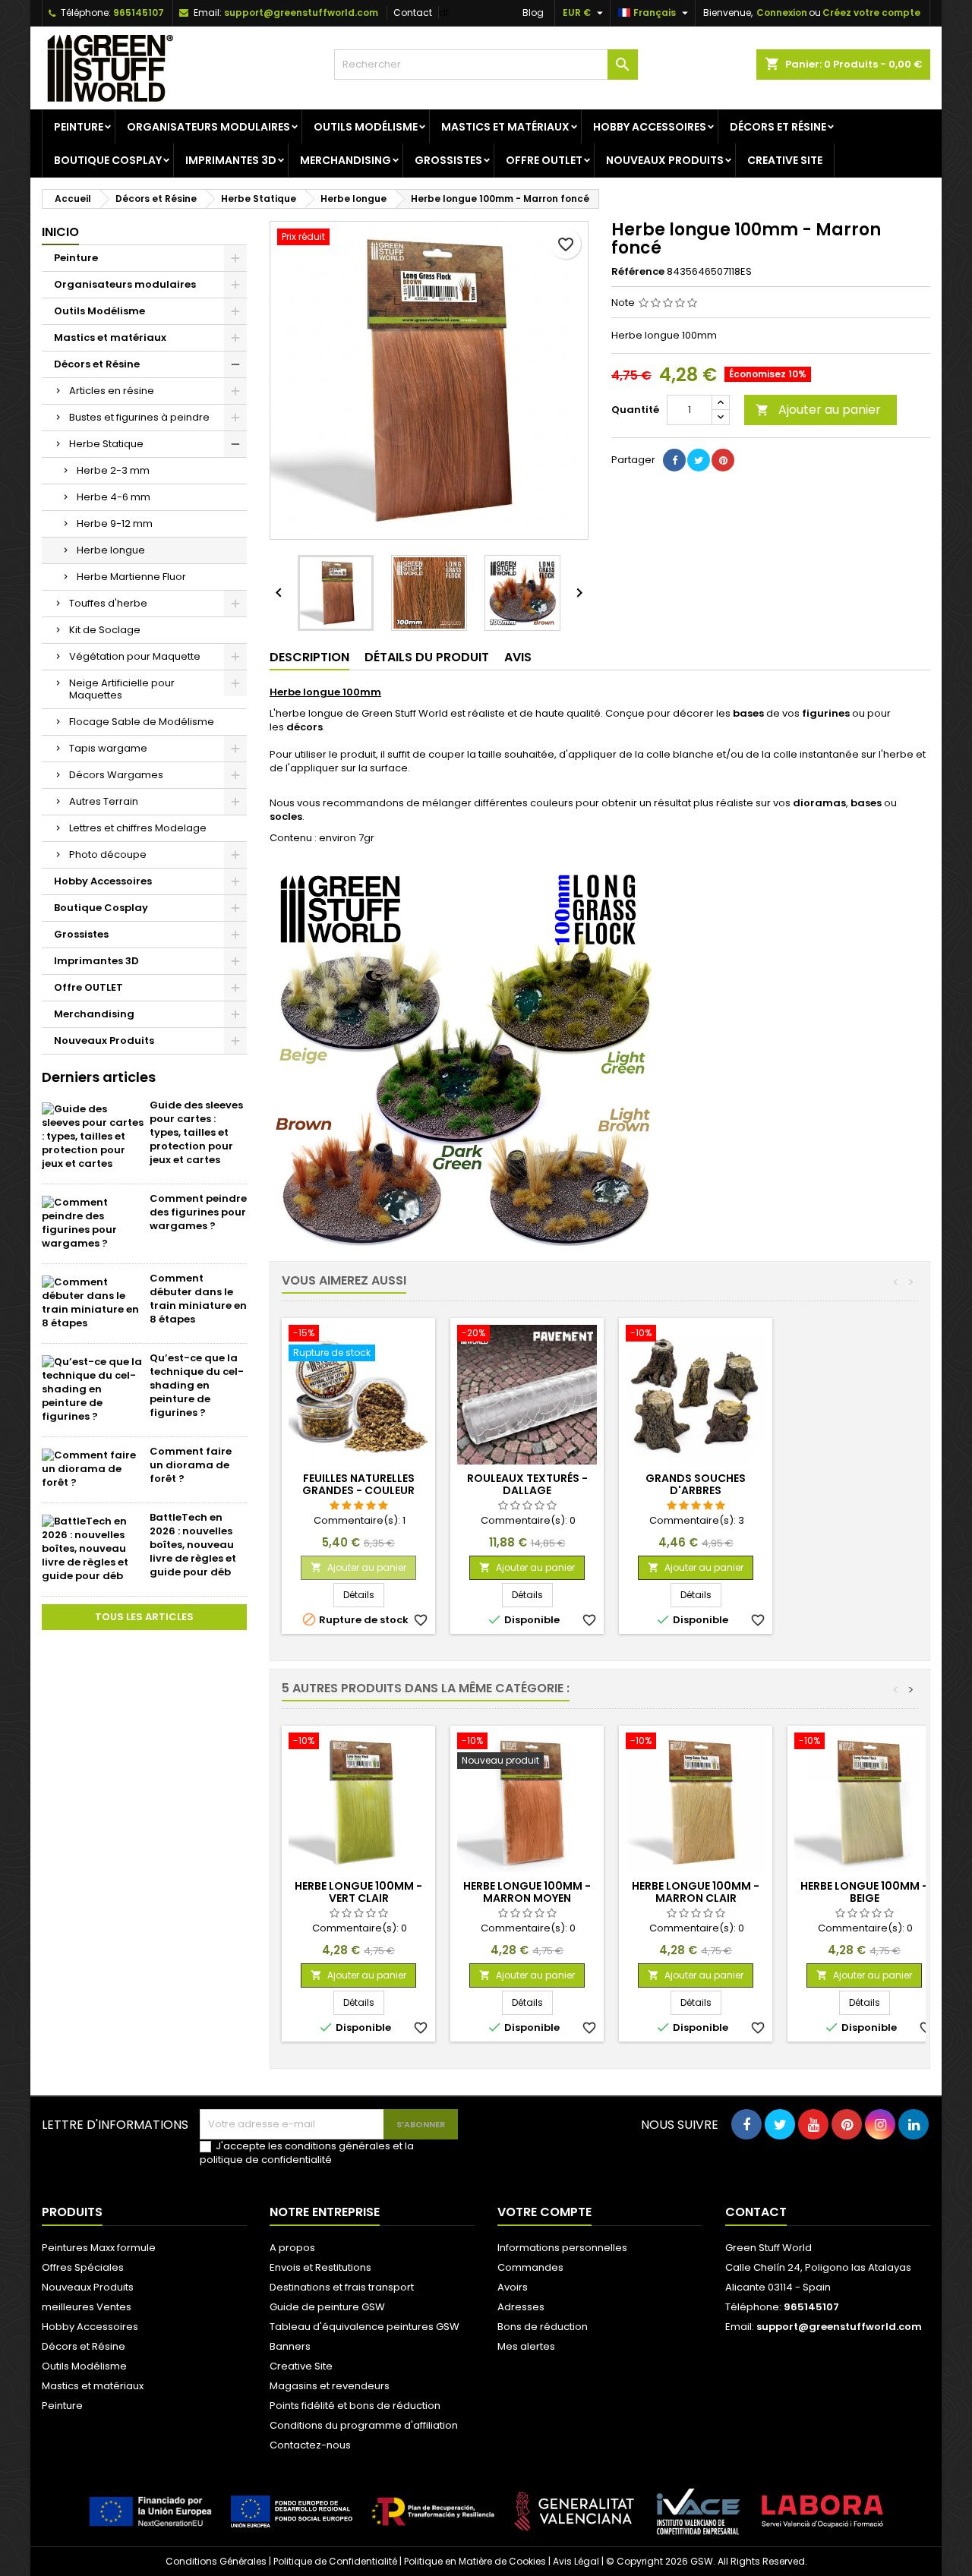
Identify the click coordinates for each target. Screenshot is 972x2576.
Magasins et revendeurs (330, 2386)
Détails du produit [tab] (427, 657)
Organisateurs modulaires (208, 127)
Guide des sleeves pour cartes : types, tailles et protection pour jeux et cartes (196, 1132)
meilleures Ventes (87, 2307)
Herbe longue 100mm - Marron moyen (527, 1892)
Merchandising (346, 160)
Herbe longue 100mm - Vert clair (358, 1892)
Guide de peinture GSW (327, 2307)
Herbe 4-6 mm (114, 497)
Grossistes (448, 160)
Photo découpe (108, 854)
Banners (290, 2346)
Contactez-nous (310, 2445)
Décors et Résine (778, 127)
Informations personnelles (562, 2248)
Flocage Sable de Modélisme (142, 722)
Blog (533, 13)
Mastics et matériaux (505, 127)
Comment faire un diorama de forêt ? (191, 1465)
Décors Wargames (116, 775)
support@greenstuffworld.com (301, 13)
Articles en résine (112, 391)
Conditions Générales (216, 2561)
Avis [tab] (518, 657)
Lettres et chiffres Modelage (138, 828)
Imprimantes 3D (231, 160)
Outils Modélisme (366, 127)
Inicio (60, 232)
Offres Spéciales (83, 2267)
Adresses (521, 2307)
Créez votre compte (871, 13)
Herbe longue (111, 550)
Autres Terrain (104, 801)
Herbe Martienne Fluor (131, 577)
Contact (413, 13)
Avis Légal (576, 2561)
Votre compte (544, 2212)
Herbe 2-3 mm (113, 470)
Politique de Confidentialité (335, 2561)
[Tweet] (699, 460)
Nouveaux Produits (665, 160)
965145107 (139, 13)
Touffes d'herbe (108, 603)
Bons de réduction (543, 2327)
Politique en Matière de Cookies (475, 2561)
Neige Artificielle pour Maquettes (122, 689)
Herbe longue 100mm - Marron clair (696, 1892)
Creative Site (785, 160)
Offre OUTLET (544, 160)
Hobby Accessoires (650, 127)
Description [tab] (309, 657)
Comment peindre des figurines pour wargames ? (198, 1212)
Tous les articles (144, 1617)
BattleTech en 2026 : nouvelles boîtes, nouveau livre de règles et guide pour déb (193, 1545)
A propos (292, 2248)
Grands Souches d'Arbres (696, 1484)
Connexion (782, 13)
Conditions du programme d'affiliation (364, 2425)
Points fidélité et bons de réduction (355, 2406)
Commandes (530, 2267)
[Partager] (674, 460)
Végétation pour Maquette (135, 656)
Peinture (79, 127)
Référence (638, 272)
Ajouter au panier (818, 410)
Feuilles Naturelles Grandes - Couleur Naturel (358, 1490)
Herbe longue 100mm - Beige (864, 1892)
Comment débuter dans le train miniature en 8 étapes (198, 1299)
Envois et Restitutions (320, 2267)
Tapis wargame (108, 748)
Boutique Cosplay (108, 160)
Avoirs (513, 2287)
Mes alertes (526, 2346)
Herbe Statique (106, 444)
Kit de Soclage (105, 630)
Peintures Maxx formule (99, 2248)
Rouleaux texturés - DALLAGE (527, 1484)
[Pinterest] (723, 460)
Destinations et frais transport (342, 2287)
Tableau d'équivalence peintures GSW (364, 2327)
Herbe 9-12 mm (115, 523)
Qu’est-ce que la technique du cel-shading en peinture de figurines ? (197, 1385)
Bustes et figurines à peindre (139, 417)
